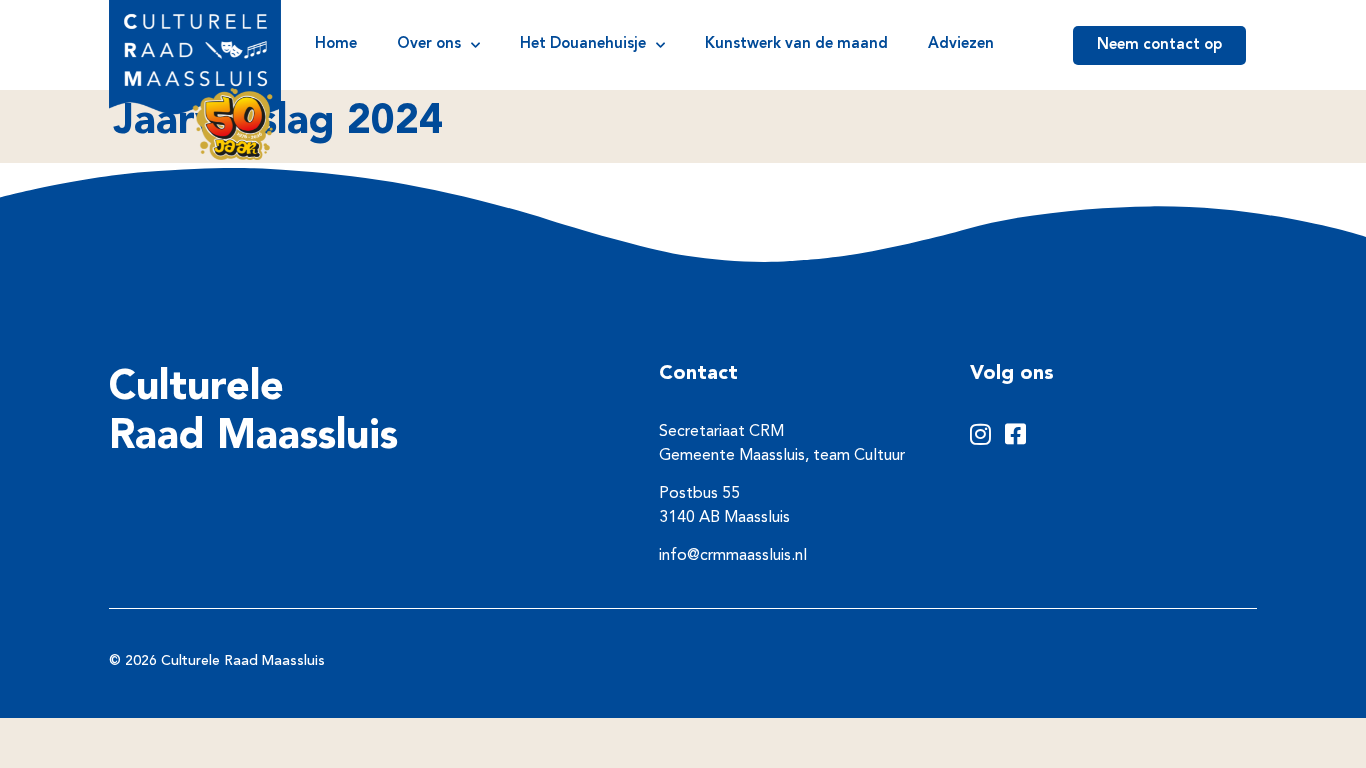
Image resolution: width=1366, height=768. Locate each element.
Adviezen (961, 44)
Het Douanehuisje (583, 44)
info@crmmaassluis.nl (733, 556)
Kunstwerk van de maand (796, 44)
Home (336, 44)
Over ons (429, 44)
